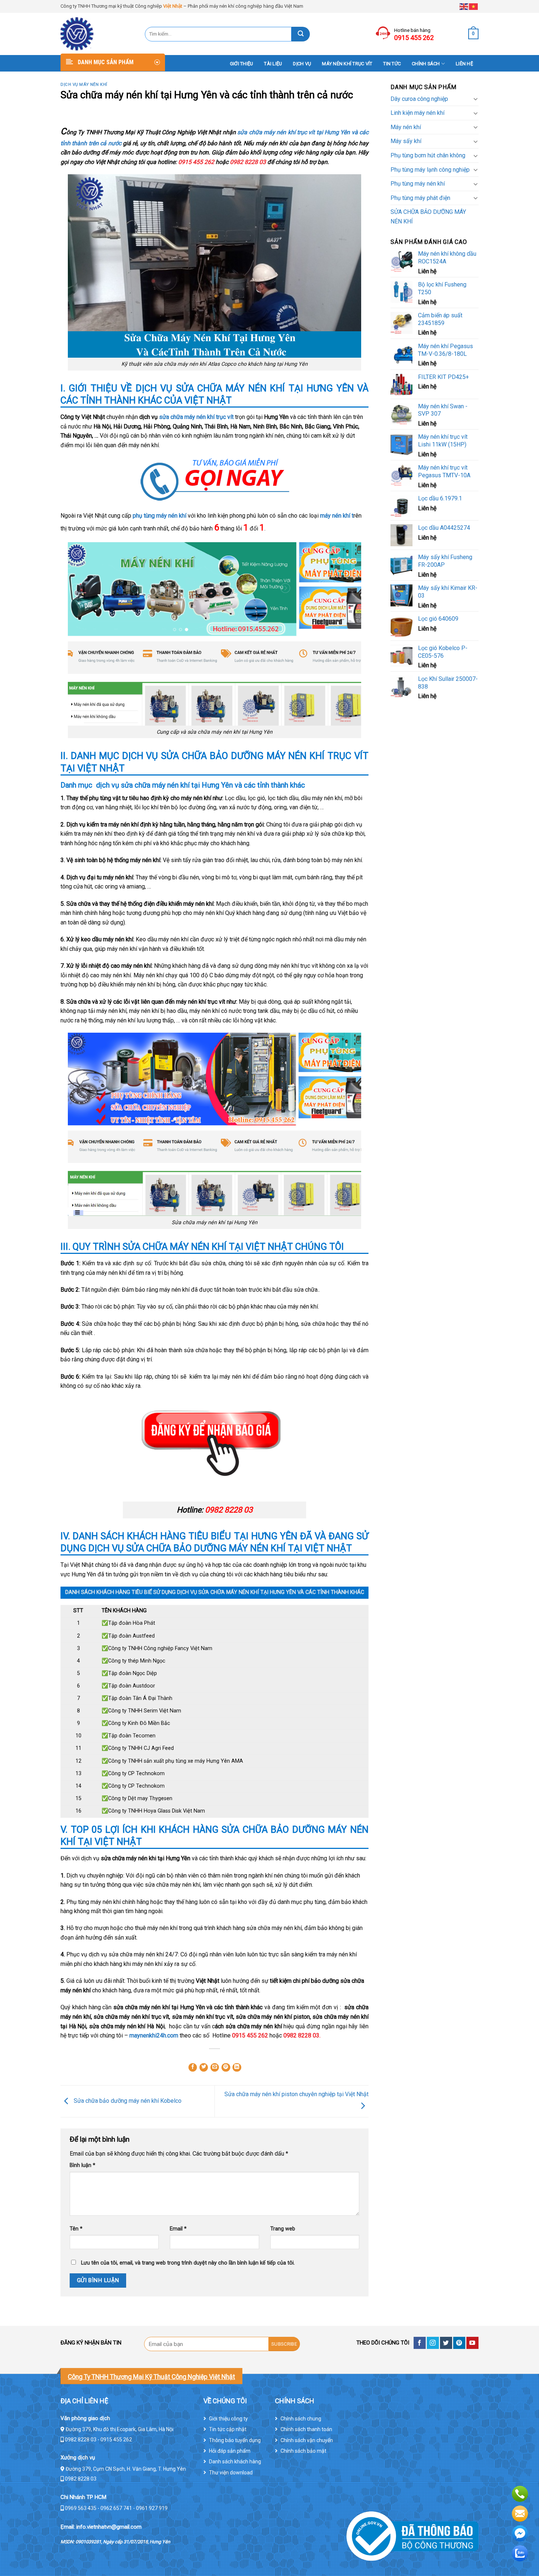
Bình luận (82, 2165)
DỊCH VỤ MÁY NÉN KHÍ (84, 85)
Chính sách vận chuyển (307, 2440)
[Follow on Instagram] (433, 2343)
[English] (464, 6)
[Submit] (301, 34)
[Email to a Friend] (215, 2068)
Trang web (283, 2229)
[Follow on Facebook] (420, 2343)
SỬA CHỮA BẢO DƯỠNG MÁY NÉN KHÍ (428, 217)
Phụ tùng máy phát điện (420, 198)
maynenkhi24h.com (154, 2035)
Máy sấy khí (406, 141)
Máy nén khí (406, 127)
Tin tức (392, 64)
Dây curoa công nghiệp (419, 99)
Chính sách (426, 64)
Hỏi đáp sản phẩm (230, 2451)
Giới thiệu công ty (228, 2419)
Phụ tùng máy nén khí (418, 184)
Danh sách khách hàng (235, 2462)
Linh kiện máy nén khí (417, 113)
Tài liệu (273, 64)
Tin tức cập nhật (228, 2429)
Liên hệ (464, 64)
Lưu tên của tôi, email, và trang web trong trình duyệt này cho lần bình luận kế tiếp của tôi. (188, 2263)
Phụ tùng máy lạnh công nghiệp (430, 170)
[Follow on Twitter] (446, 2343)
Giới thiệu (242, 64)
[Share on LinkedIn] (237, 2068)
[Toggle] (476, 99)
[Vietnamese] (474, 6)
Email (178, 2229)
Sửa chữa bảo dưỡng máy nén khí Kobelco (127, 2101)
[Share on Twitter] (204, 2068)
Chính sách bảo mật (303, 2451)
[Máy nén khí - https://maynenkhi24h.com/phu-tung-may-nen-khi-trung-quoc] (97, 34)
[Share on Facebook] (193, 2068)
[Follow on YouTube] (472, 2343)
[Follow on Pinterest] (459, 2343)
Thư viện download (231, 2473)
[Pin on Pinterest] (226, 2068)
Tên (76, 2229)
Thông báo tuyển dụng (235, 2440)
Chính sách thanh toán (306, 2429)
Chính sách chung (301, 2419)
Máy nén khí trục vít (347, 64)
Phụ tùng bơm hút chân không (428, 155)
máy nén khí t (337, 516)
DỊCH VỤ (302, 64)
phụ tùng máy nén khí (160, 516)
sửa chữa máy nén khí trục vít (196, 417)
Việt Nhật (173, 6)
